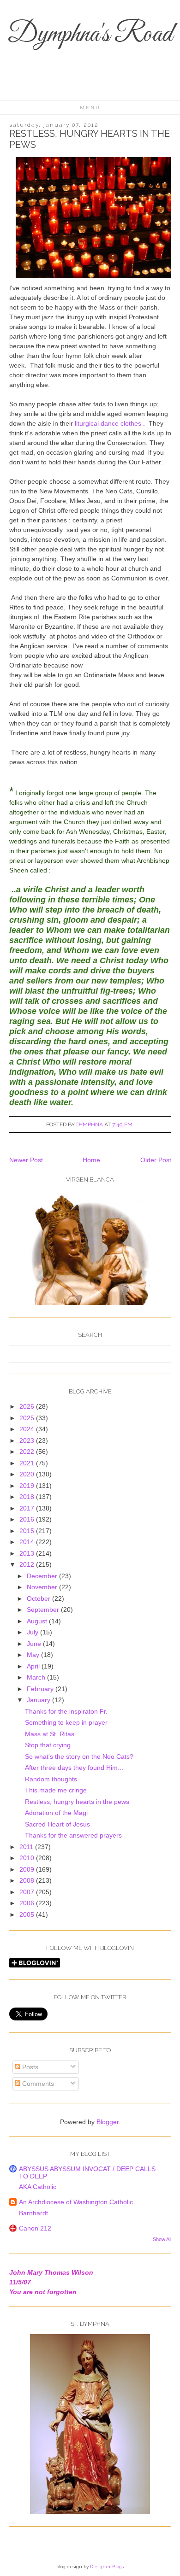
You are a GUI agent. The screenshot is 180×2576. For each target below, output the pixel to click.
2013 (28, 1553)
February (41, 1689)
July (33, 1632)
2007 (28, 1892)
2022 (28, 1452)
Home (91, 1160)
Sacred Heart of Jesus (57, 1824)
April (34, 1666)
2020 (28, 1474)
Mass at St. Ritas (50, 1734)
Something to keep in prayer (66, 1722)
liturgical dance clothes (108, 423)
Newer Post (26, 1160)
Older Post (156, 1160)
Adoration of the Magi (56, 1813)
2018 (28, 1497)
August (38, 1621)
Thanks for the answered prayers (73, 1835)
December (43, 1576)
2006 (28, 1903)
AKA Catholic (38, 2187)
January (39, 1700)
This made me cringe (56, 1790)
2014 (28, 1542)
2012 (28, 1564)
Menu (90, 108)
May (34, 1655)
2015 (28, 1531)
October (39, 1598)
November (43, 1587)
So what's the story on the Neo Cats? (79, 1756)
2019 (28, 1486)
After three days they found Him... (74, 1768)
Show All (162, 2239)
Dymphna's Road (90, 35)
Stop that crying (48, 1745)
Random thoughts (51, 1779)
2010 (28, 1858)
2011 (27, 1847)
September (44, 1610)
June (35, 1644)
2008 (28, 1880)
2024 (28, 1429)
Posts (29, 2067)
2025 (28, 1418)
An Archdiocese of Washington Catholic (76, 2202)
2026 (28, 1406)
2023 (28, 1440)
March (37, 1677)
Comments (37, 2084)
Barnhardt (33, 2213)
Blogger (108, 2122)
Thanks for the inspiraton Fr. (66, 1711)
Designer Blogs (107, 2567)
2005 (28, 1914)
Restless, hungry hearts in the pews (77, 1802)
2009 (28, 1869)
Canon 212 (35, 2228)
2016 (28, 1519)
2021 (28, 1463)
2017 (28, 1508)
